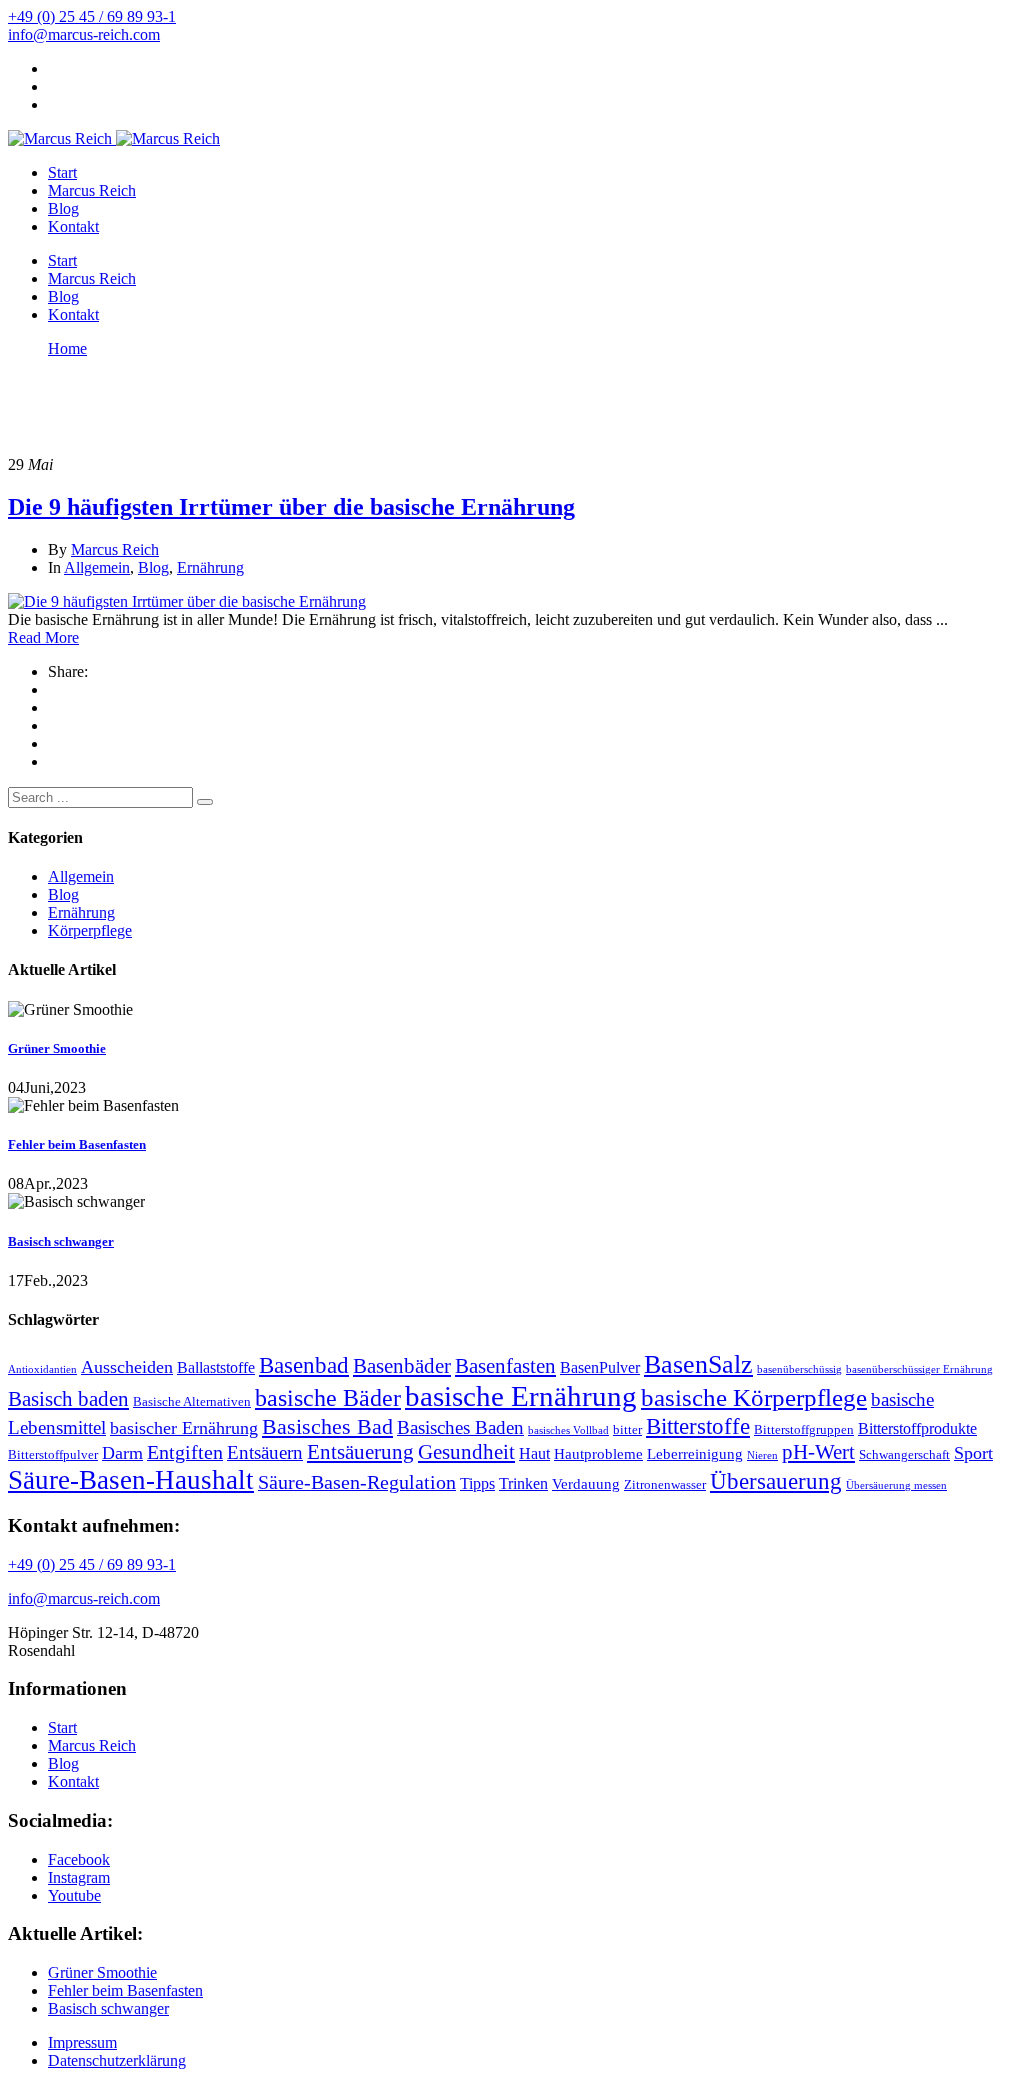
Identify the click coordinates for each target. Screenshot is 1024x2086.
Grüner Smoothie (57, 1048)
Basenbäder (402, 1366)
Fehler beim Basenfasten (77, 1144)
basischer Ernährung (184, 1428)
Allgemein (97, 567)
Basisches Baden (460, 1427)
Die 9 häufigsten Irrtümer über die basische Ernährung (291, 507)
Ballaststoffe (216, 1367)
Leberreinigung (695, 1454)
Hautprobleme (598, 1454)
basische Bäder (328, 1398)
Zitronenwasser (665, 1484)
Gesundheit (466, 1452)
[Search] (205, 802)
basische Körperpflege (754, 1397)
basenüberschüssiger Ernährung (919, 1369)
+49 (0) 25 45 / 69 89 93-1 (92, 16)
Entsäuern (265, 1452)
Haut (534, 1453)
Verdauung (586, 1484)
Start (62, 172)
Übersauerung (776, 1481)
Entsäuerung (360, 1452)
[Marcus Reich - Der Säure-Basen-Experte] (60, 138)
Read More (43, 637)
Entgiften (185, 1452)
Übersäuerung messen (896, 1485)
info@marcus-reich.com (84, 34)
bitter (627, 1429)
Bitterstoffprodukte (917, 1428)
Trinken (523, 1483)
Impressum (82, 2042)
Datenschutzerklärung (117, 2060)
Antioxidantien (42, 1369)
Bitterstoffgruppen (804, 1429)
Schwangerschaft (904, 1454)
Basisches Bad (327, 1426)
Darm (122, 1453)
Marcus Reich (92, 190)
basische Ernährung (521, 1396)
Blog (63, 208)
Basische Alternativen (192, 1401)
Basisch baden (68, 1399)
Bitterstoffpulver (53, 1454)
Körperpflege (90, 930)
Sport (973, 1453)
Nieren (762, 1455)
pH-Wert (818, 1452)
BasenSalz (698, 1364)
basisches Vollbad (568, 1430)
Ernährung (210, 567)
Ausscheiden (127, 1367)
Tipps (477, 1483)
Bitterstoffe (698, 1426)
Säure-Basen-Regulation (357, 1482)
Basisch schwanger (61, 1241)
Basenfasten (505, 1366)
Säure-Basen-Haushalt (131, 1480)
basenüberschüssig (799, 1369)
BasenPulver (600, 1367)
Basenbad (304, 1365)
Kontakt (73, 226)
